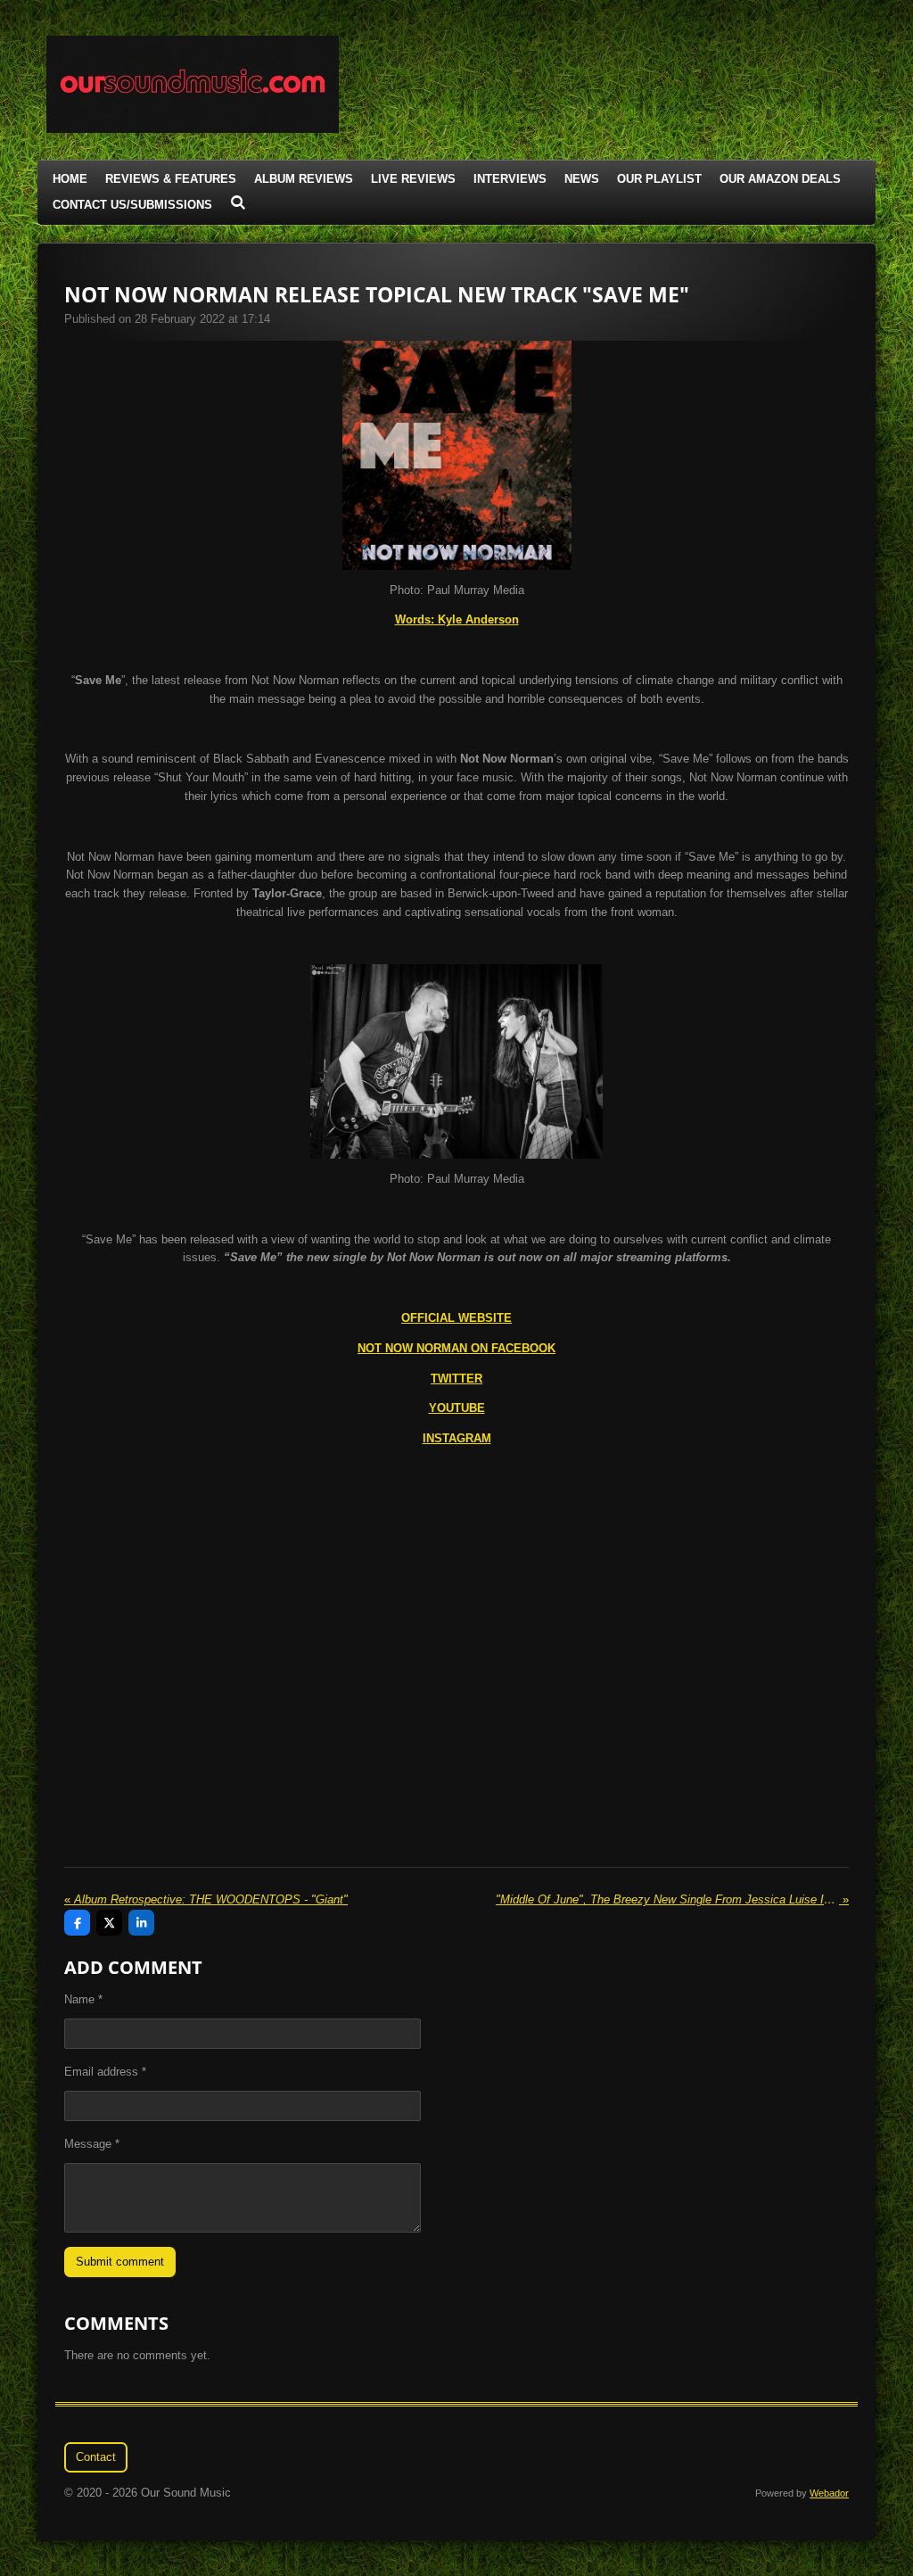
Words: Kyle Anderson (457, 619)
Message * (92, 2144)
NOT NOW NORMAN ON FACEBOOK (456, 1348)
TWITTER (456, 1379)
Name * (83, 1999)
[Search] (238, 203)
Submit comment (120, 2262)
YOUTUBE (457, 1408)
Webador (829, 2493)
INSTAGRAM (457, 1438)
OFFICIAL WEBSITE (456, 1318)
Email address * (105, 2072)
